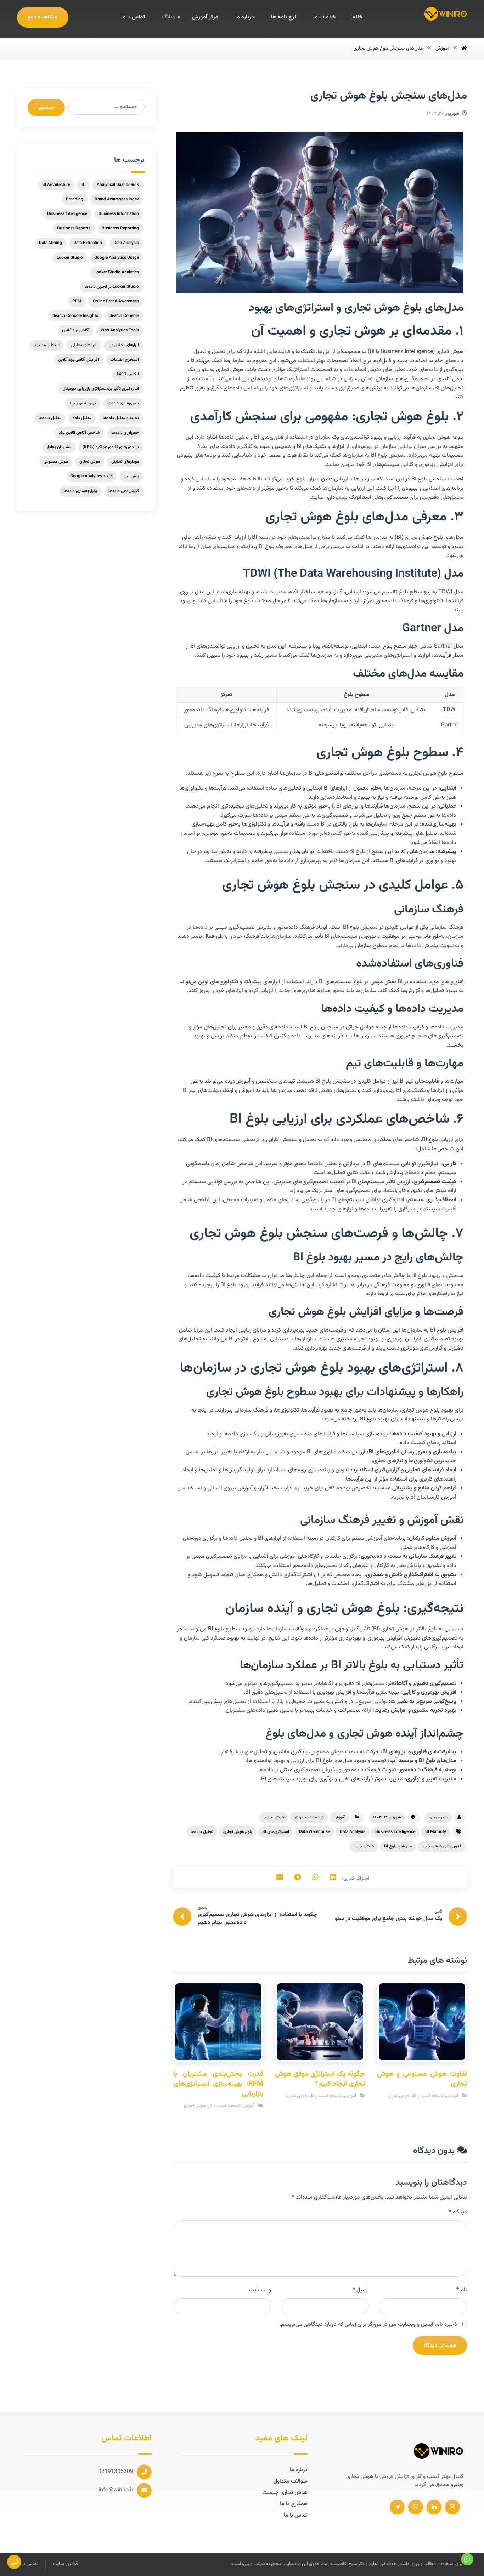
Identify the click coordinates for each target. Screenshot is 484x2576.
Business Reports (74, 228)
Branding (75, 199)
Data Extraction (88, 243)
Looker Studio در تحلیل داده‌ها (112, 287)
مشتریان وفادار (59, 447)
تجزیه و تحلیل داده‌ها (121, 418)
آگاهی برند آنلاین (76, 330)
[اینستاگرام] (452, 2507)
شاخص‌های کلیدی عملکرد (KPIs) (111, 447)
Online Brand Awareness (116, 301)
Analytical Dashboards (118, 185)
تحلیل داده (82, 418)
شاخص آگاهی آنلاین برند (79, 433)
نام (462, 2290)
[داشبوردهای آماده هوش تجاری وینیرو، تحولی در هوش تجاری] (446, 14)
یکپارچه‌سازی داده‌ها (80, 491)
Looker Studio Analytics (117, 272)
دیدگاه (458, 2212)
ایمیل (361, 2290)
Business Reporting (120, 228)
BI (83, 185)
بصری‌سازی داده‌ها (123, 403)
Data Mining (50, 243)
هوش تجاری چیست (285, 2493)
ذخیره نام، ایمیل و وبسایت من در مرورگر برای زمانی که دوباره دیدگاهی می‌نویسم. (368, 2324)
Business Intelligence (395, 1832)
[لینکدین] (434, 2507)
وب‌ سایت (260, 2290)
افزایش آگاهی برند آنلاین (78, 360)
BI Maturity (436, 1832)
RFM (77, 301)
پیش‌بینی (131, 476)
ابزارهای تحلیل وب (123, 345)
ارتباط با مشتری (47, 345)
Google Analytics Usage (117, 258)
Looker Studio (70, 258)
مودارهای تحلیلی (125, 462)
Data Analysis (353, 1832)
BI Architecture (56, 185)
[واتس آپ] (416, 2507)
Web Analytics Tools (120, 330)
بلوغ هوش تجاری (238, 1832)
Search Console (124, 316)
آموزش (339, 1817)
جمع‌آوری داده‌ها (125, 433)
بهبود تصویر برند (83, 403)
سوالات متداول (291, 2481)
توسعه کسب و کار (309, 1817)
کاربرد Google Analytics (91, 476)
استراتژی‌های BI (276, 1832)
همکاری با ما (294, 2504)
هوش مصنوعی (56, 462)
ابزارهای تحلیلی (84, 345)
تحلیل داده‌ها (202, 1832)
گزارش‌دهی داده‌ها (124, 491)
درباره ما (299, 2470)
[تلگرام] (397, 2507)
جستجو (46, 107)
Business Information (119, 214)
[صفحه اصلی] (464, 49)
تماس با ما (296, 2515)
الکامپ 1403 (128, 374)
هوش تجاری (274, 1817)
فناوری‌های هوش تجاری (441, 1846)
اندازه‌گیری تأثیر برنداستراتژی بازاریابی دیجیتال (101, 389)
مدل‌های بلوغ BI (398, 1846)
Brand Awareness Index (117, 199)
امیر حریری (438, 1817)
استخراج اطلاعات (125, 360)
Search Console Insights (75, 316)
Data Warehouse (314, 1832)
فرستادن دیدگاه (440, 2345)
